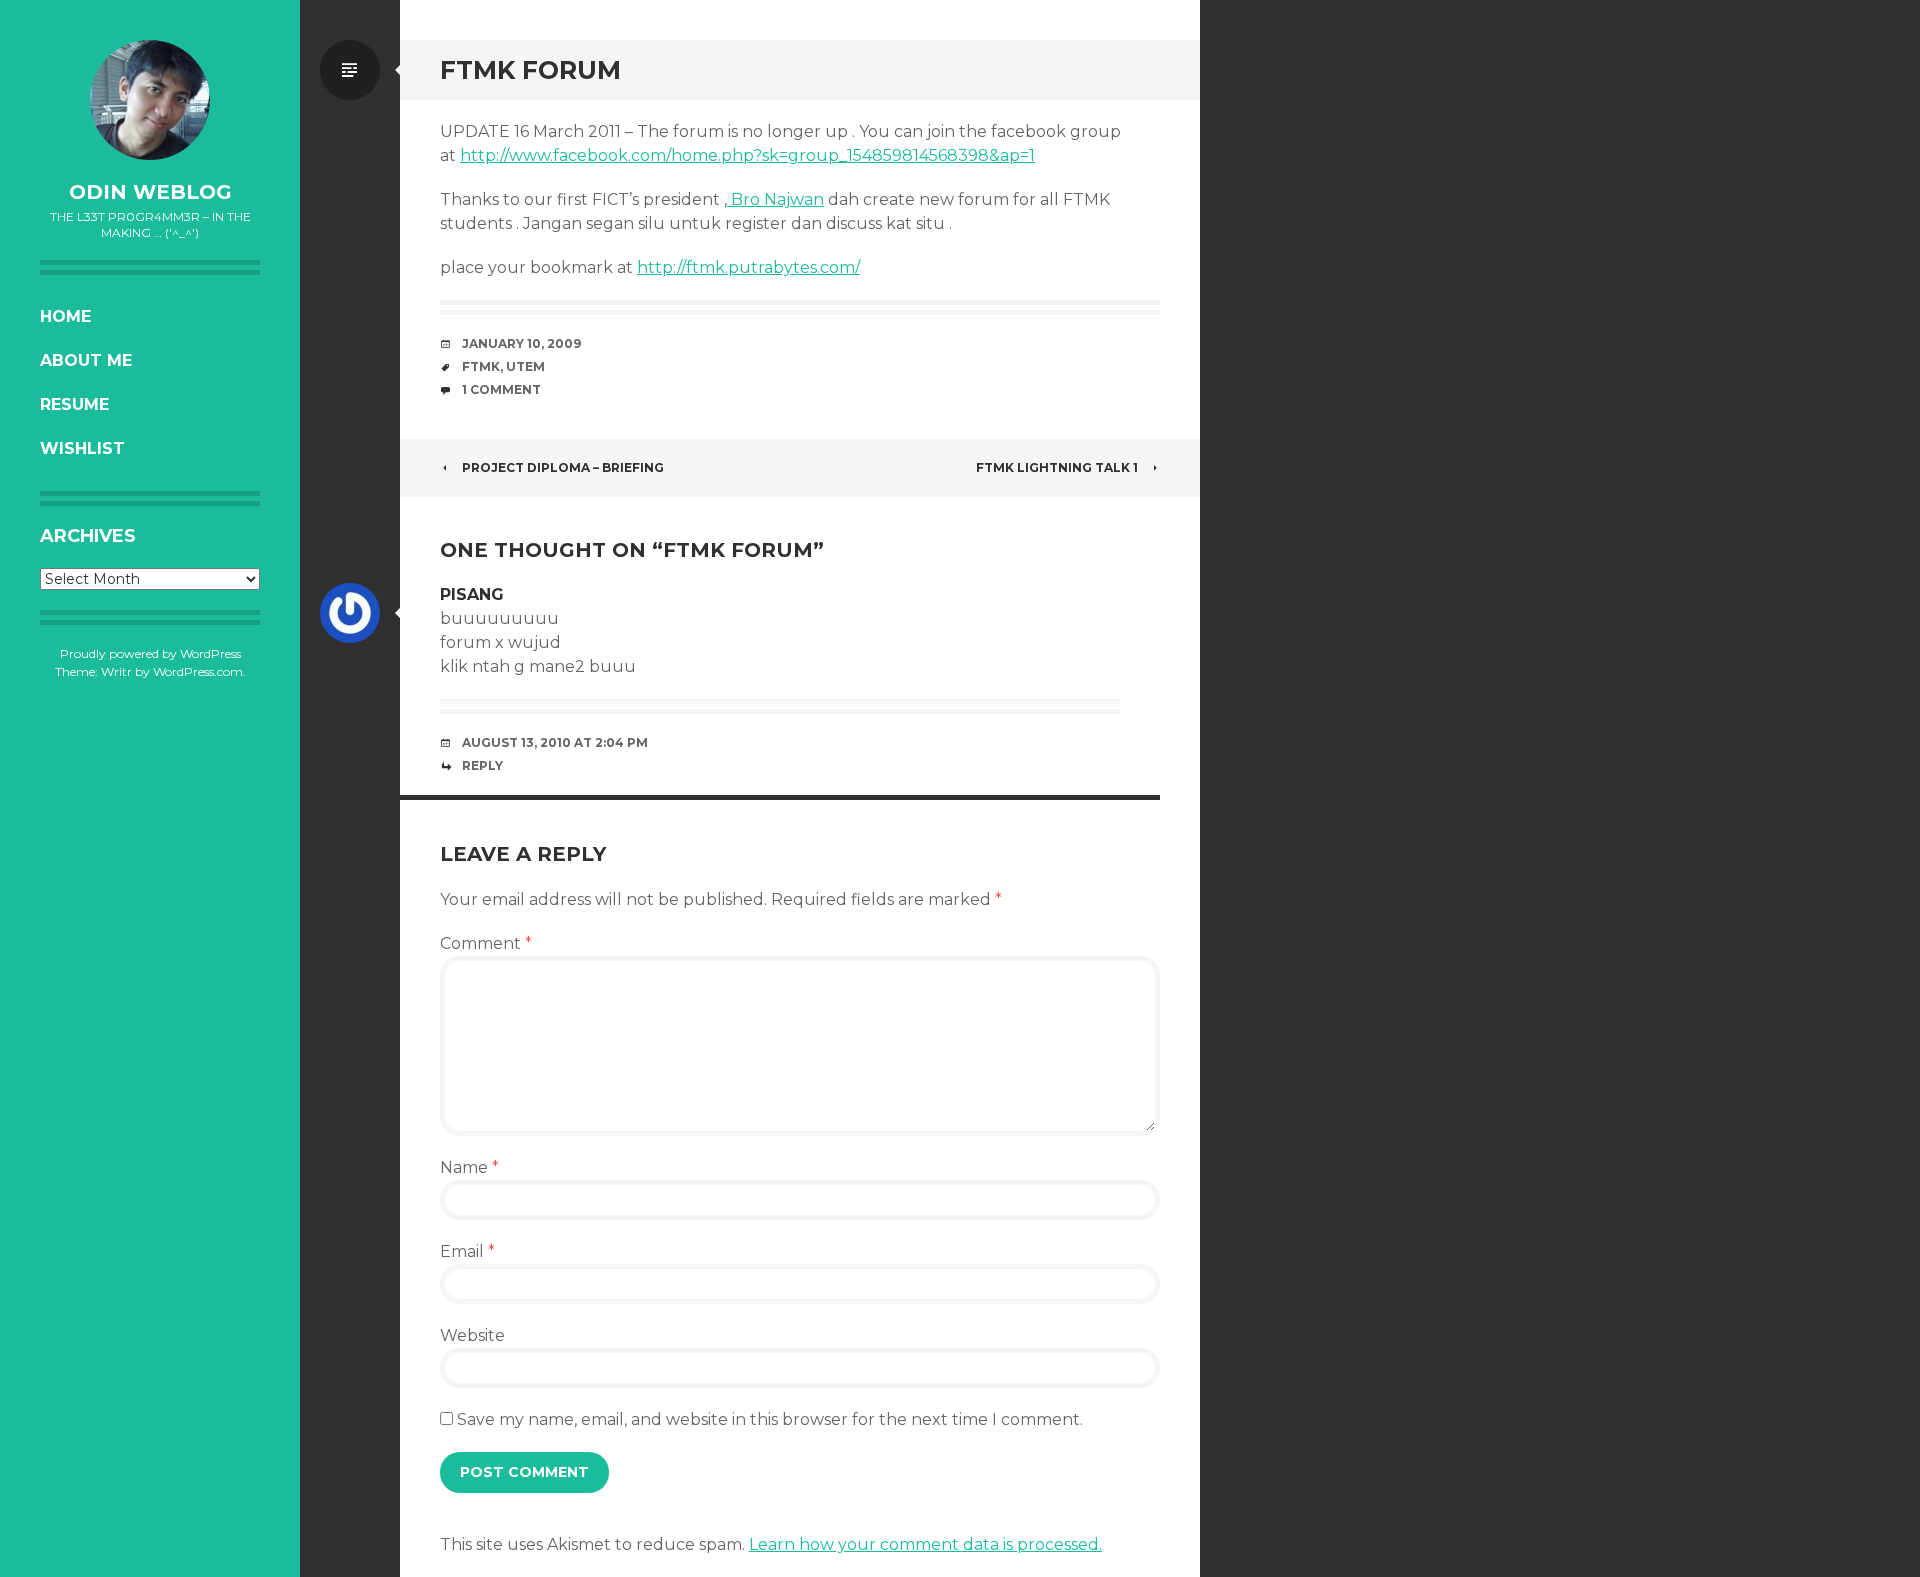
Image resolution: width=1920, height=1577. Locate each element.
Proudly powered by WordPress (150, 653)
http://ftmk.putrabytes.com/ (748, 267)
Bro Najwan (775, 199)
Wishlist (82, 448)
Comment (486, 943)
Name (469, 1167)
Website (472, 1335)
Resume (74, 404)
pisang (472, 594)
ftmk (481, 366)
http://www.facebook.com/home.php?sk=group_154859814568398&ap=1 (747, 155)
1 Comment (501, 389)
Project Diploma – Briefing (563, 467)
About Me (86, 360)
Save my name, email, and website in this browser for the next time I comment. (770, 1419)
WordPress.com (198, 671)
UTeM (525, 366)
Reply (482, 765)
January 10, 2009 (521, 343)
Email (467, 1251)
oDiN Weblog (150, 192)
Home (65, 316)
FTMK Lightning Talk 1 (1057, 467)
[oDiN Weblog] (150, 100)
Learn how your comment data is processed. (925, 1544)
